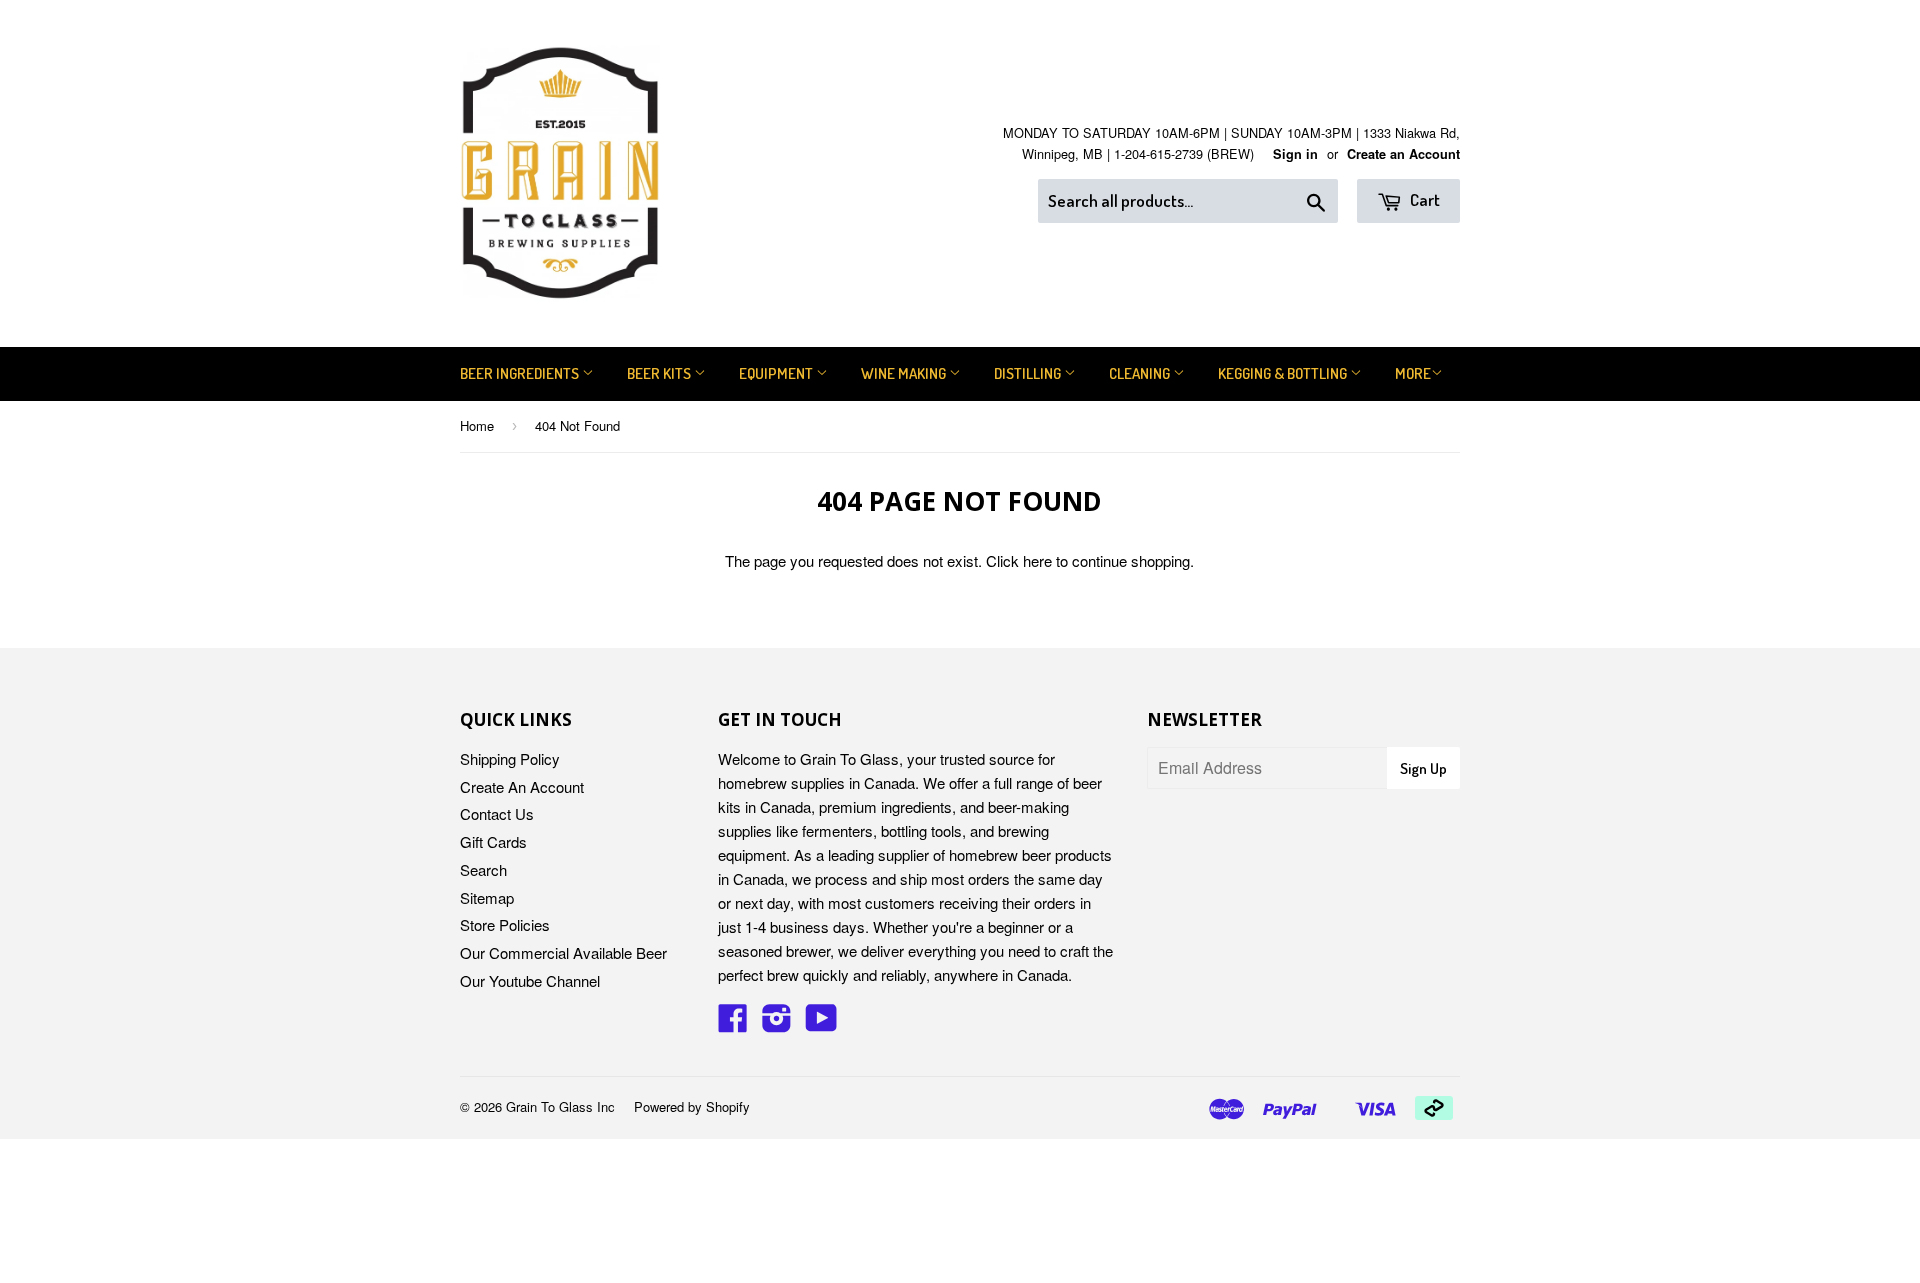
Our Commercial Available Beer (563, 952)
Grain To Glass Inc (560, 1106)
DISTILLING (1029, 373)
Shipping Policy (510, 758)
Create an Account (1403, 154)
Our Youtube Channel (530, 980)
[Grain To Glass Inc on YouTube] (821, 1023)
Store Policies (505, 924)
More (1413, 373)
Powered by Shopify (692, 1106)
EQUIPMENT (777, 373)
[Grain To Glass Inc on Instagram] (777, 1023)
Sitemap (487, 897)
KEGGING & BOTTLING (1284, 373)
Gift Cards (493, 841)
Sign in (1295, 154)
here (1037, 560)
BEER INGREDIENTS (521, 373)
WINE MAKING (905, 373)
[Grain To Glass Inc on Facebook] (733, 1023)
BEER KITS (660, 373)
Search (483, 869)
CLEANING (1141, 373)
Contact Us (497, 813)
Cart (1423, 199)
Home (477, 425)
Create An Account (522, 786)
